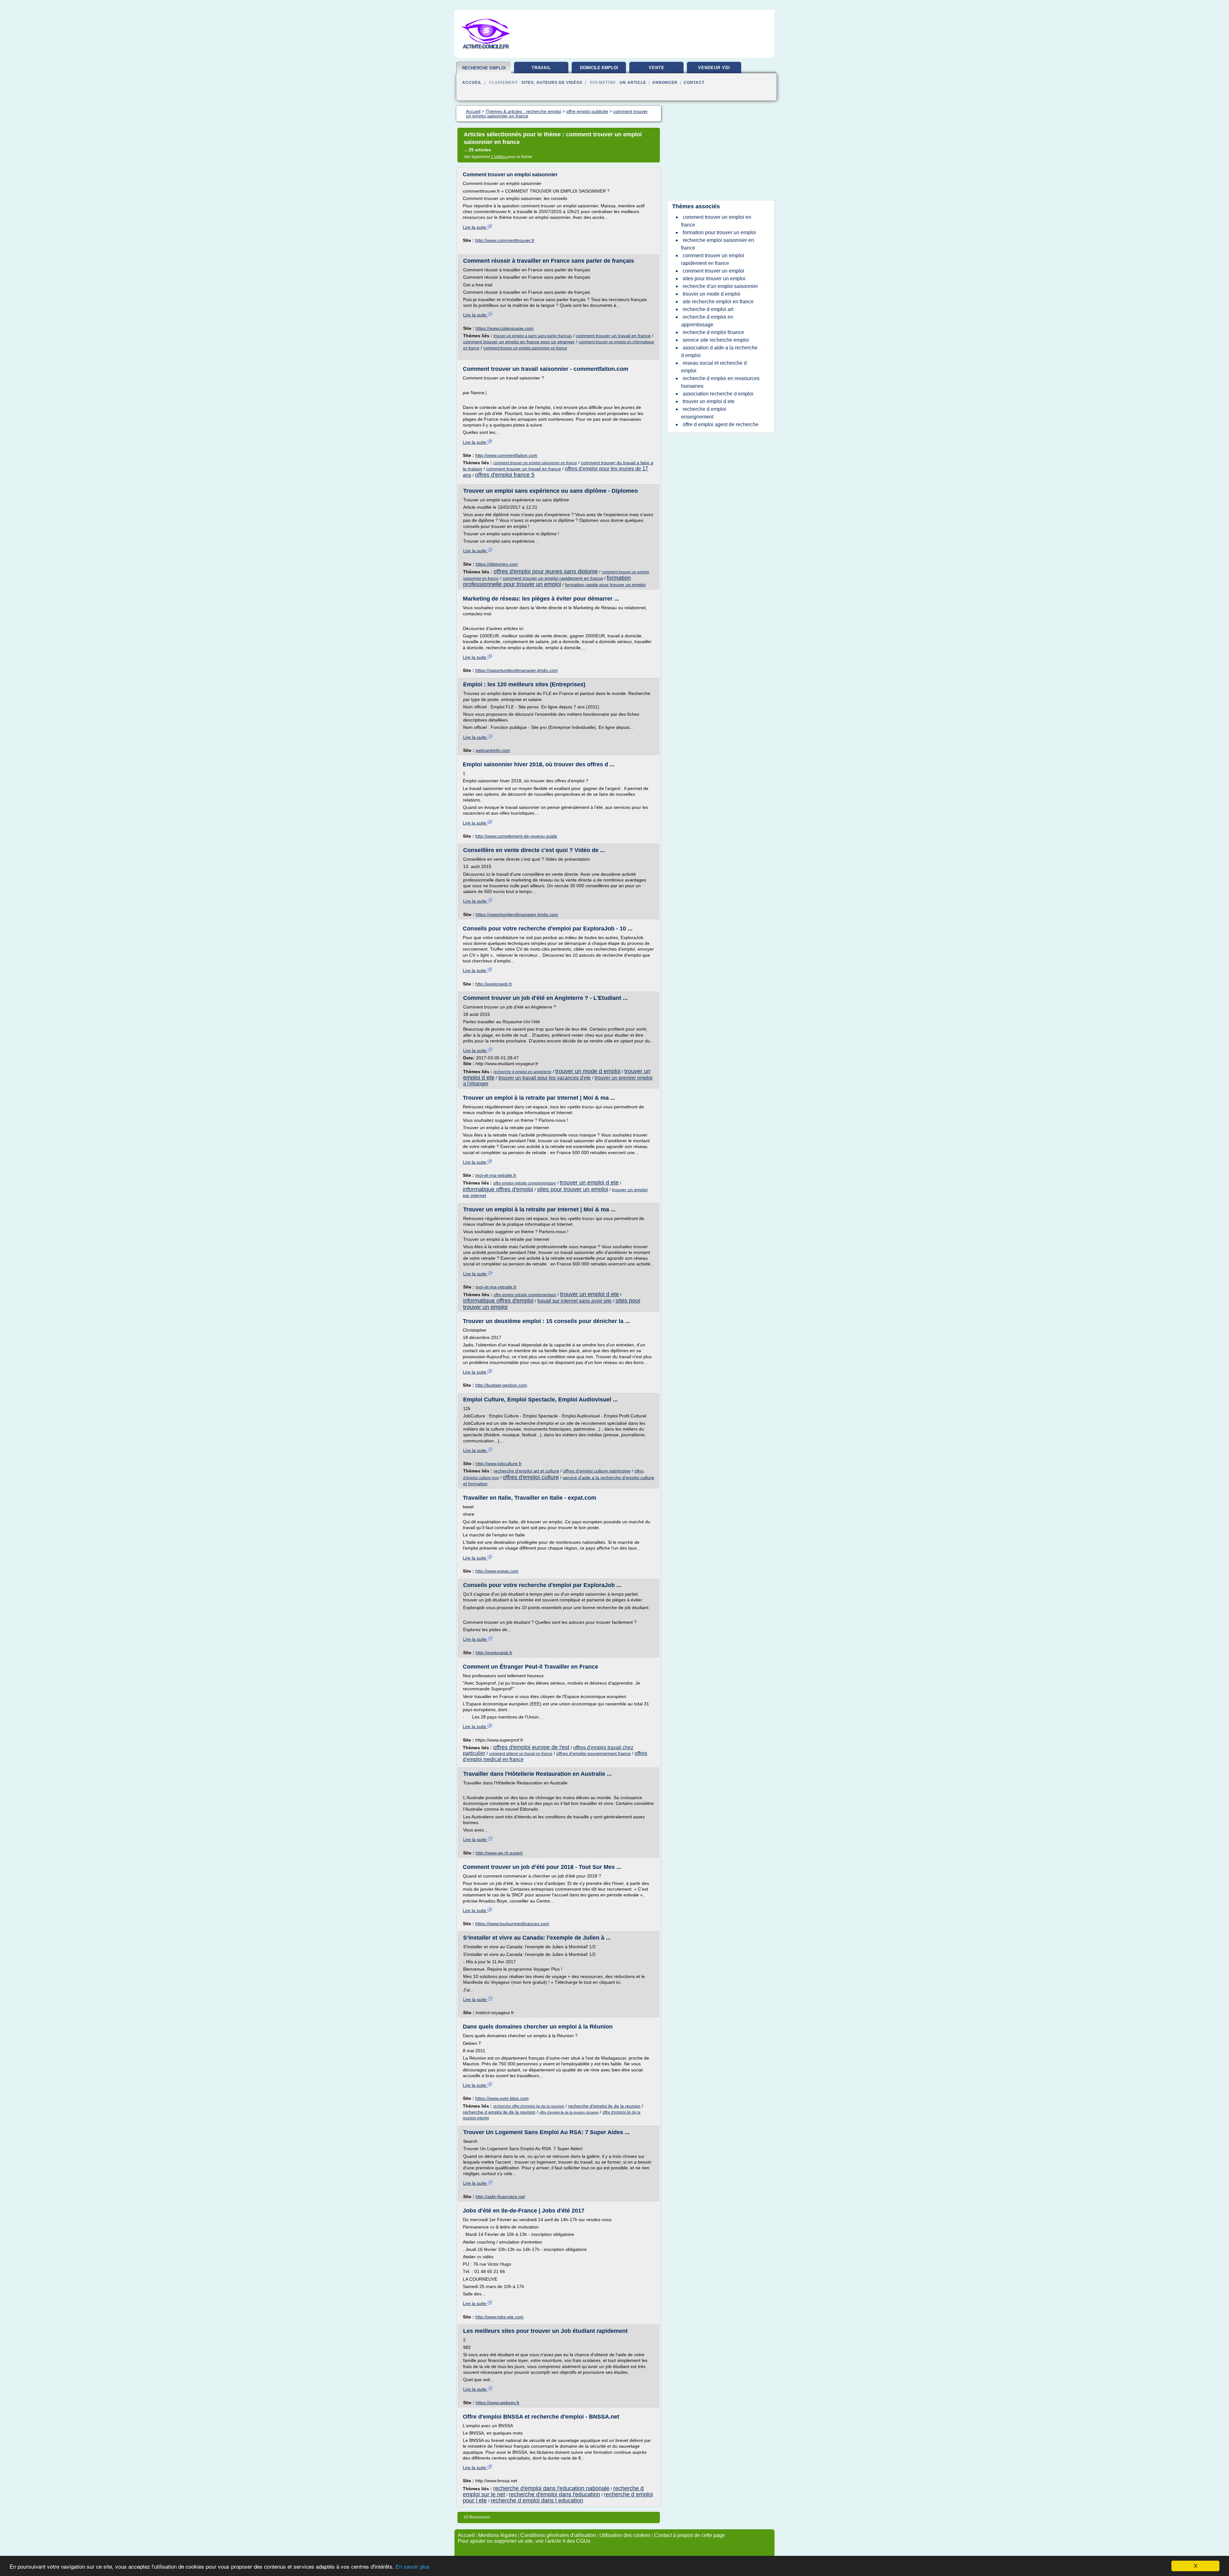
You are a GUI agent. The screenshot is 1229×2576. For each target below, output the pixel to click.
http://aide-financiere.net (500, 2197)
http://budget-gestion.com (501, 1385)
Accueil (472, 83)
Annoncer (665, 83)
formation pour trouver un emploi (719, 232)
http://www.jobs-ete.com (499, 2317)
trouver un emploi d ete (589, 1183)
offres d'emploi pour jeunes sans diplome (546, 571)
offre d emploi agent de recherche (721, 424)
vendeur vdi (714, 68)
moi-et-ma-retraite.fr (496, 1175)
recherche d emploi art (708, 309)
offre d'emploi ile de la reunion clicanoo (569, 2112)
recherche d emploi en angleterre (522, 1072)
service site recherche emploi (716, 340)
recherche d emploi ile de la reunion (499, 2112)
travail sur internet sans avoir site (574, 1301)
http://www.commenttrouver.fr (505, 240)
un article (633, 83)
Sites (528, 83)
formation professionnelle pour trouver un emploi (547, 581)
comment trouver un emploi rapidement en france (553, 578)
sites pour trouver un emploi (573, 1189)
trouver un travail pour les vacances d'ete (545, 1078)
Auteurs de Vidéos (559, 83)
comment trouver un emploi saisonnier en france (525, 348)
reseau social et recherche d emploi (714, 367)
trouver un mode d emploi (588, 1071)
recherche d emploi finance (713, 332)
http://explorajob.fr (494, 984)
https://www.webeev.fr (498, 2403)
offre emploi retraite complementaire (525, 1183)
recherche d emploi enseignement (704, 413)
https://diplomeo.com (497, 564)
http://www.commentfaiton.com (506, 455)
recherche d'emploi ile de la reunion (604, 2106)
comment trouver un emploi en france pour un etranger (519, 342)
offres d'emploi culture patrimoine (597, 1471)
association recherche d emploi (718, 394)
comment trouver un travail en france (613, 336)
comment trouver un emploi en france (716, 221)
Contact (694, 83)
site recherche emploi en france (718, 302)
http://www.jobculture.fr (499, 1463)
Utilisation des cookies (625, 2535)
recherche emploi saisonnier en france (718, 244)
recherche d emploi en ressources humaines (720, 382)
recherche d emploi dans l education (537, 2500)
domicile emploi (599, 68)
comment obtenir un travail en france (521, 1754)
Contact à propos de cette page (690, 2535)
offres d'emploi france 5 (505, 475)
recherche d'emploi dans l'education (554, 2494)
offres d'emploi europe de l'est (531, 1747)
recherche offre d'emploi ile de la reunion (529, 2106)
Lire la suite (475, 227)
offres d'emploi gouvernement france (594, 1753)
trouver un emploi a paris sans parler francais (533, 336)
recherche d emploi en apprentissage (707, 321)
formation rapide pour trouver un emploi (605, 585)
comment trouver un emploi (713, 271)
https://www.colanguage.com (505, 328)
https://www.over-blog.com (502, 2098)
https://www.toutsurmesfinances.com (512, 1924)
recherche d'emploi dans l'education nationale (551, 2488)
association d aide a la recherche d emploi (719, 351)
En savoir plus (413, 2567)
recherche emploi (484, 68)
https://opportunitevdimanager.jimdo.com (517, 670)
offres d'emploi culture (531, 1477)
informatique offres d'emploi (498, 1189)
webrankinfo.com (493, 750)
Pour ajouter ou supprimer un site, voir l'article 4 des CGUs (524, 2541)
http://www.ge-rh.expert (499, 1853)
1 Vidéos (499, 157)
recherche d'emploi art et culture (526, 1471)
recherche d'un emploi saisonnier (720, 286)
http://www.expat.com (497, 1571)
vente (657, 68)
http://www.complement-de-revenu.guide (516, 836)
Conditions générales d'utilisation (558, 2535)
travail (541, 68)
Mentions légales (498, 2535)
